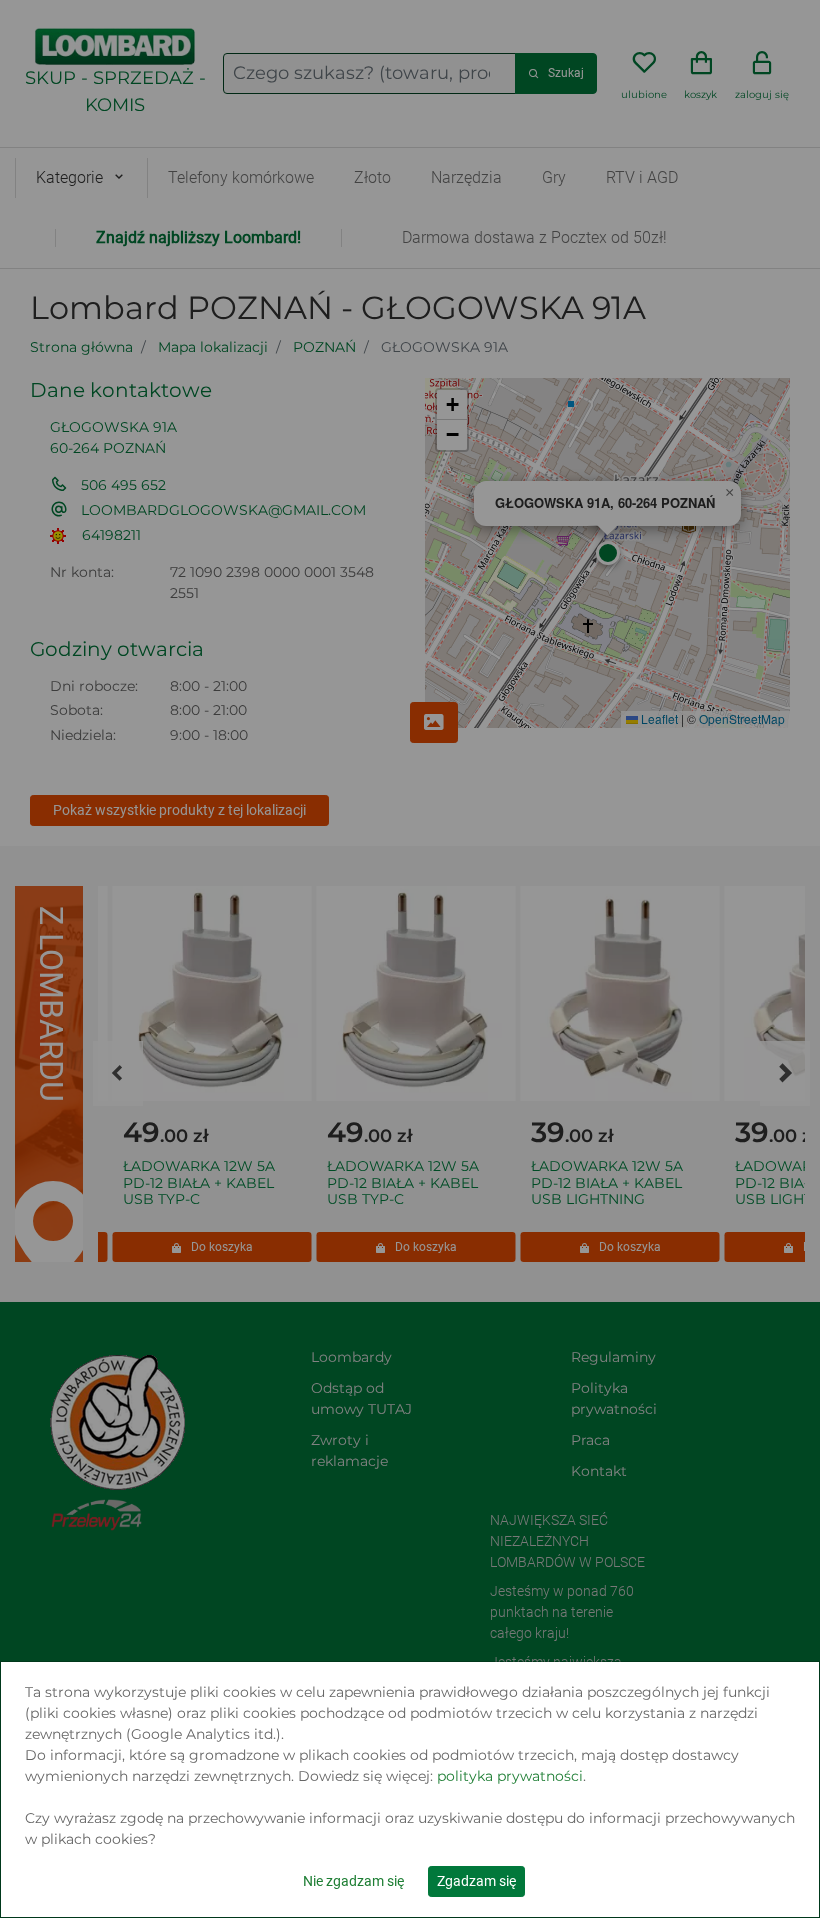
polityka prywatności (510, 1776)
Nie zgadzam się (353, 1881)
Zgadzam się (476, 1881)
